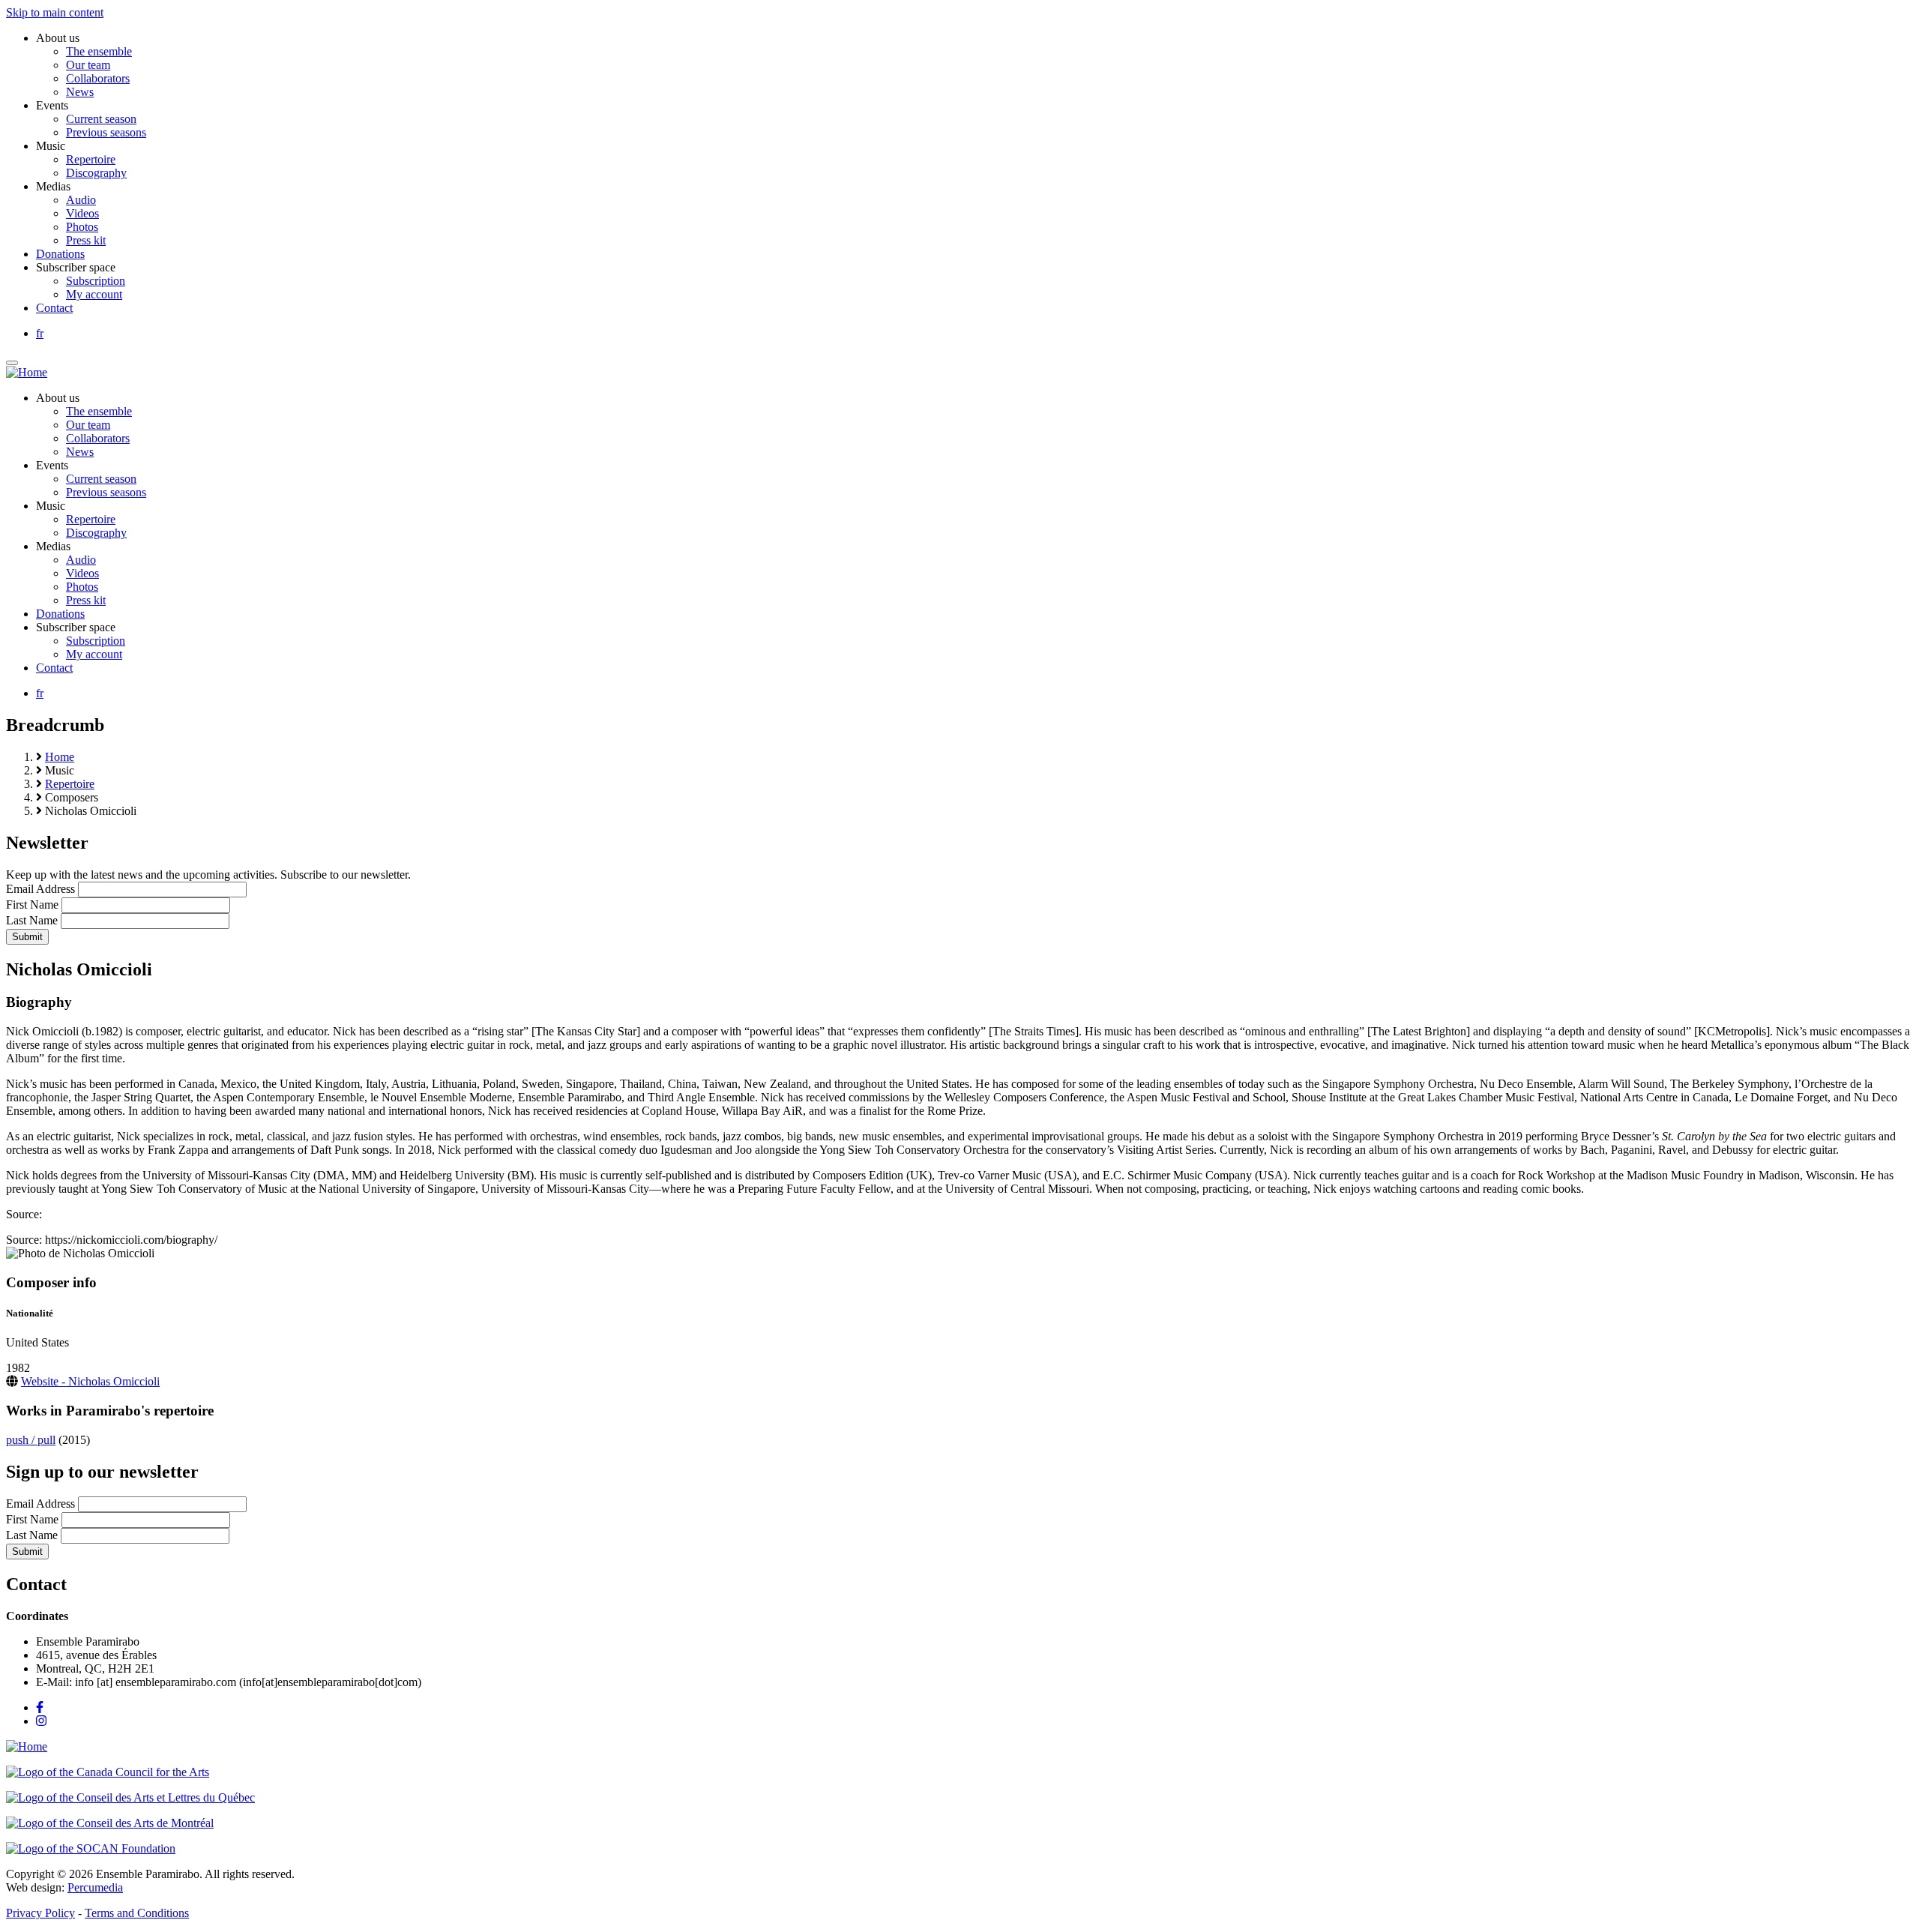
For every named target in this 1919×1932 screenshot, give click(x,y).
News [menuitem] (80, 92)
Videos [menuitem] (82, 213)
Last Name (32, 920)
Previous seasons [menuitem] (106, 132)
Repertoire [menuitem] (91, 159)
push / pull (31, 1440)
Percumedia (95, 1887)
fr (40, 333)
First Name (32, 905)
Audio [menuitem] (81, 200)
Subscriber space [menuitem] (76, 267)
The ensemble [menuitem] (99, 51)
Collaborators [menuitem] (98, 78)
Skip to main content (55, 12)
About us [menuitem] (58, 38)
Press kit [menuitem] (86, 240)
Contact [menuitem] (54, 308)
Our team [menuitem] (88, 65)
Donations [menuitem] (60, 254)
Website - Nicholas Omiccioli (90, 1381)
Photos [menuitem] (82, 227)
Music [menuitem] (51, 146)
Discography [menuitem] (96, 173)
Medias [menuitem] (53, 186)
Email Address (40, 889)
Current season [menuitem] (101, 119)
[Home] (27, 372)
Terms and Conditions (137, 1913)
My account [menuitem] (94, 294)
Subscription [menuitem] (96, 281)
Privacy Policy (40, 1913)
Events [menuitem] (52, 105)
